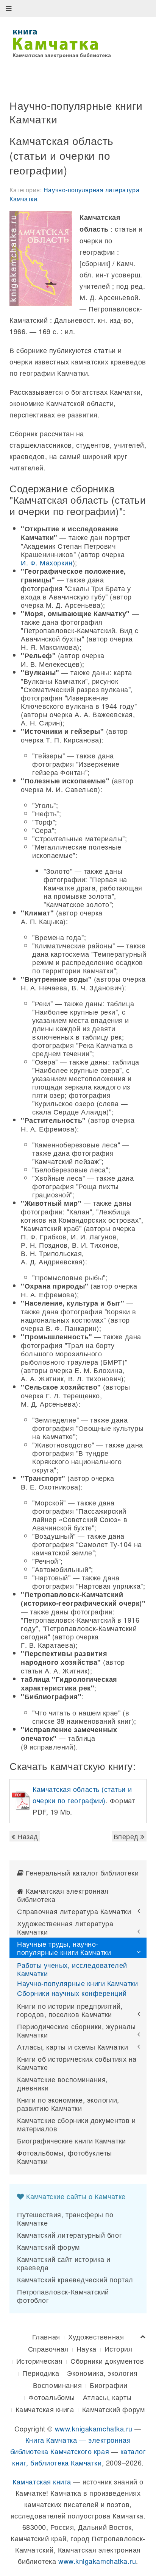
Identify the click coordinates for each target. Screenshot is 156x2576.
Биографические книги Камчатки (72, 2140)
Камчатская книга (45, 2409)
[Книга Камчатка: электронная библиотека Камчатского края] (62, 42)
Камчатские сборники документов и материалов (76, 2124)
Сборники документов (107, 2361)
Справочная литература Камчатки (74, 1911)
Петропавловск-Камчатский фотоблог (63, 2296)
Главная (46, 2336)
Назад (27, 1836)
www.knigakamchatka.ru (94, 2428)
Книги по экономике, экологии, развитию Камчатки (68, 2104)
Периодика (41, 2373)
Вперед (127, 1836)
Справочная (48, 2349)
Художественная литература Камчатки (65, 1927)
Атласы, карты (107, 2397)
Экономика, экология (102, 2373)
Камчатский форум (48, 2247)
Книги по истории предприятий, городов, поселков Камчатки (70, 2010)
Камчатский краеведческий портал (75, 2279)
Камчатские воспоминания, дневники (62, 2083)
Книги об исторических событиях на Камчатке (77, 2063)
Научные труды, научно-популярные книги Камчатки (64, 1948)
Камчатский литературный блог (69, 2235)
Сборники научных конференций (72, 1993)
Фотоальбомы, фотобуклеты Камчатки (65, 2157)
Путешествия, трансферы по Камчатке (65, 2218)
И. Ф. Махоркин (47, 562)
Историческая (39, 2361)
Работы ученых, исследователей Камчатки (72, 1969)
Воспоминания (57, 2385)
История (119, 2349)
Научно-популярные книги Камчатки (77, 1983)
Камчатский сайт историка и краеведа (64, 2263)
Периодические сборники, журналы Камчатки (76, 2030)
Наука (87, 2349)
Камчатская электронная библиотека (63, 1895)
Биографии (108, 2385)
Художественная (96, 2336)
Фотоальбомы (52, 2397)
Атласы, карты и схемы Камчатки (73, 2047)
